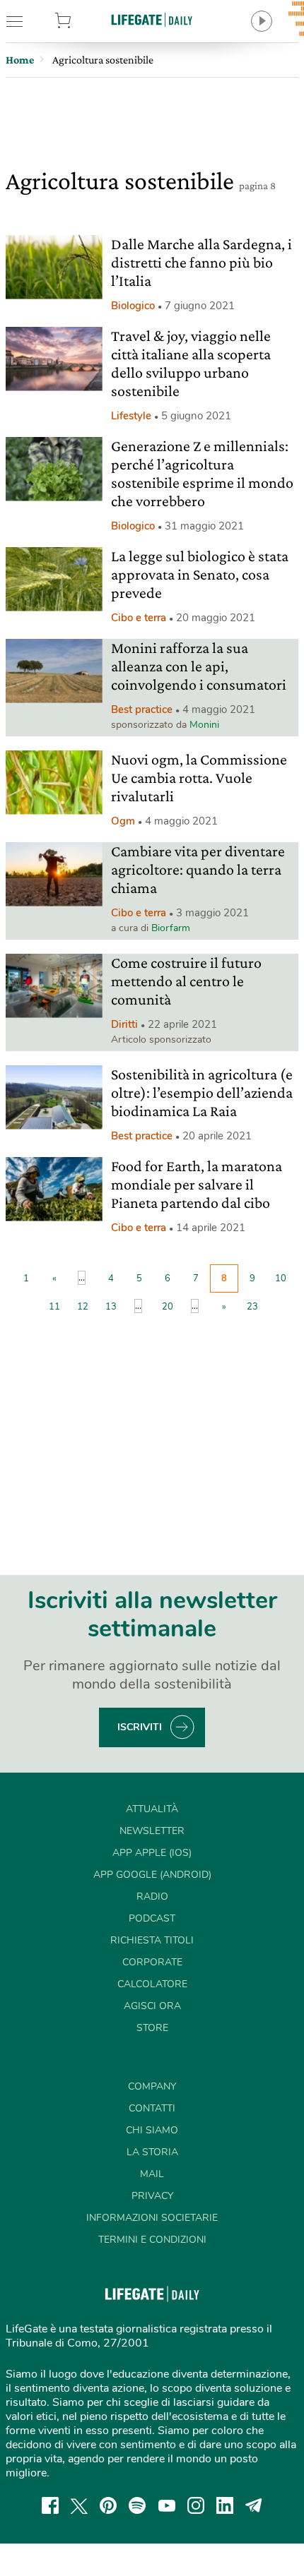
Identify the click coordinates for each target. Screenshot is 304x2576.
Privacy (152, 2196)
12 (83, 1307)
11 (54, 1307)
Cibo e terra (139, 618)
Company (152, 2086)
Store (84, 21)
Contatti (152, 2108)
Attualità (152, 1809)
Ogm (123, 821)
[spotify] (137, 2505)
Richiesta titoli (152, 1940)
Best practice (142, 709)
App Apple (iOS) (152, 1853)
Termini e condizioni (152, 2240)
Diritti (124, 1024)
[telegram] (254, 2505)
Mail (152, 2174)
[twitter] (79, 2505)
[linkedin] (225, 2505)
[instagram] (196, 2505)
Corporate (152, 1962)
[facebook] (50, 2505)
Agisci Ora (152, 2006)
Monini (204, 725)
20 (168, 1307)
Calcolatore (152, 1984)
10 (281, 1278)
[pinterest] (108, 2505)
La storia (152, 2152)
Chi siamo (152, 2130)
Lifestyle (131, 416)
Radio (152, 1897)
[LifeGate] (152, 19)
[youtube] (167, 2505)
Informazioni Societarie (152, 2218)
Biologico (133, 306)
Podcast (152, 1918)
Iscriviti (140, 1727)
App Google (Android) (152, 1875)
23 (252, 1307)
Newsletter (152, 1831)
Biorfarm (171, 928)
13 (111, 1307)
